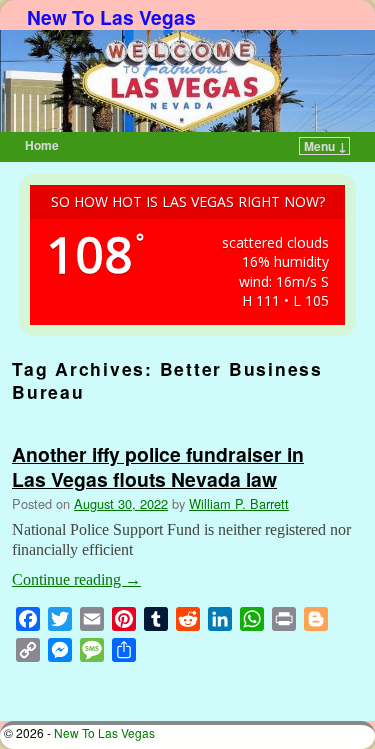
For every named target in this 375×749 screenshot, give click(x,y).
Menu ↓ (325, 146)
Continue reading (76, 579)
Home (42, 145)
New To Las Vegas (111, 17)
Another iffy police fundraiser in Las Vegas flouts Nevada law (158, 466)
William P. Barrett (239, 503)
